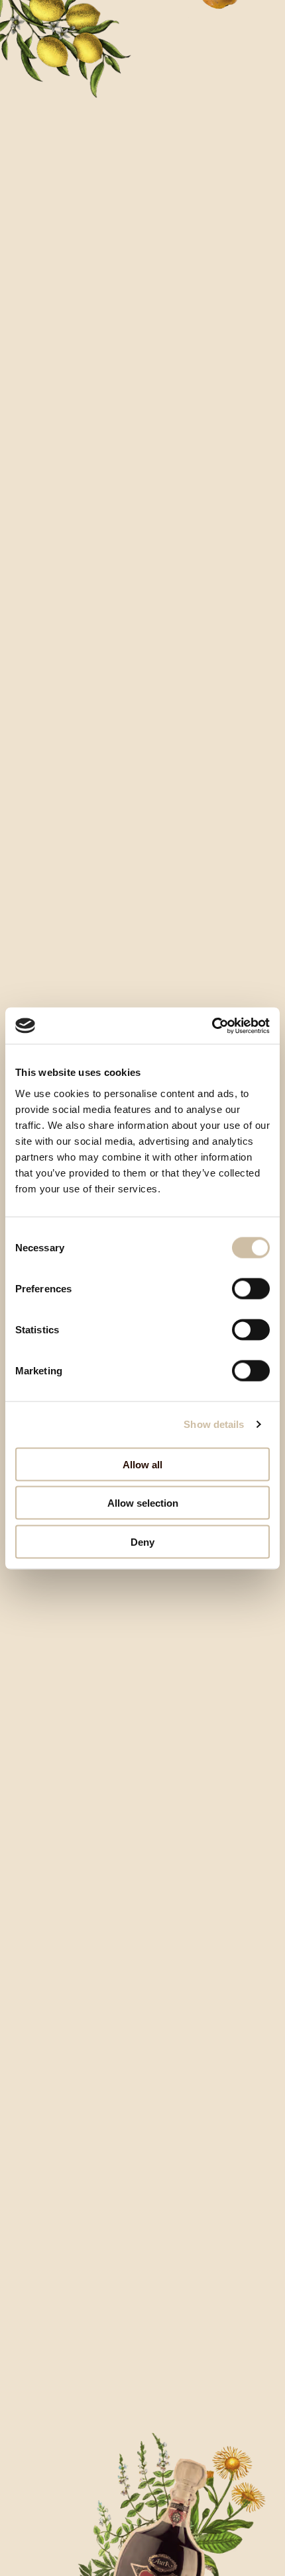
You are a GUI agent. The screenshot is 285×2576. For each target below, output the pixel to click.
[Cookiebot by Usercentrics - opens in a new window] (212, 1026)
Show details (214, 1424)
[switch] (251, 1288)
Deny (142, 1541)
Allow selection (143, 1503)
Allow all (142, 1464)
